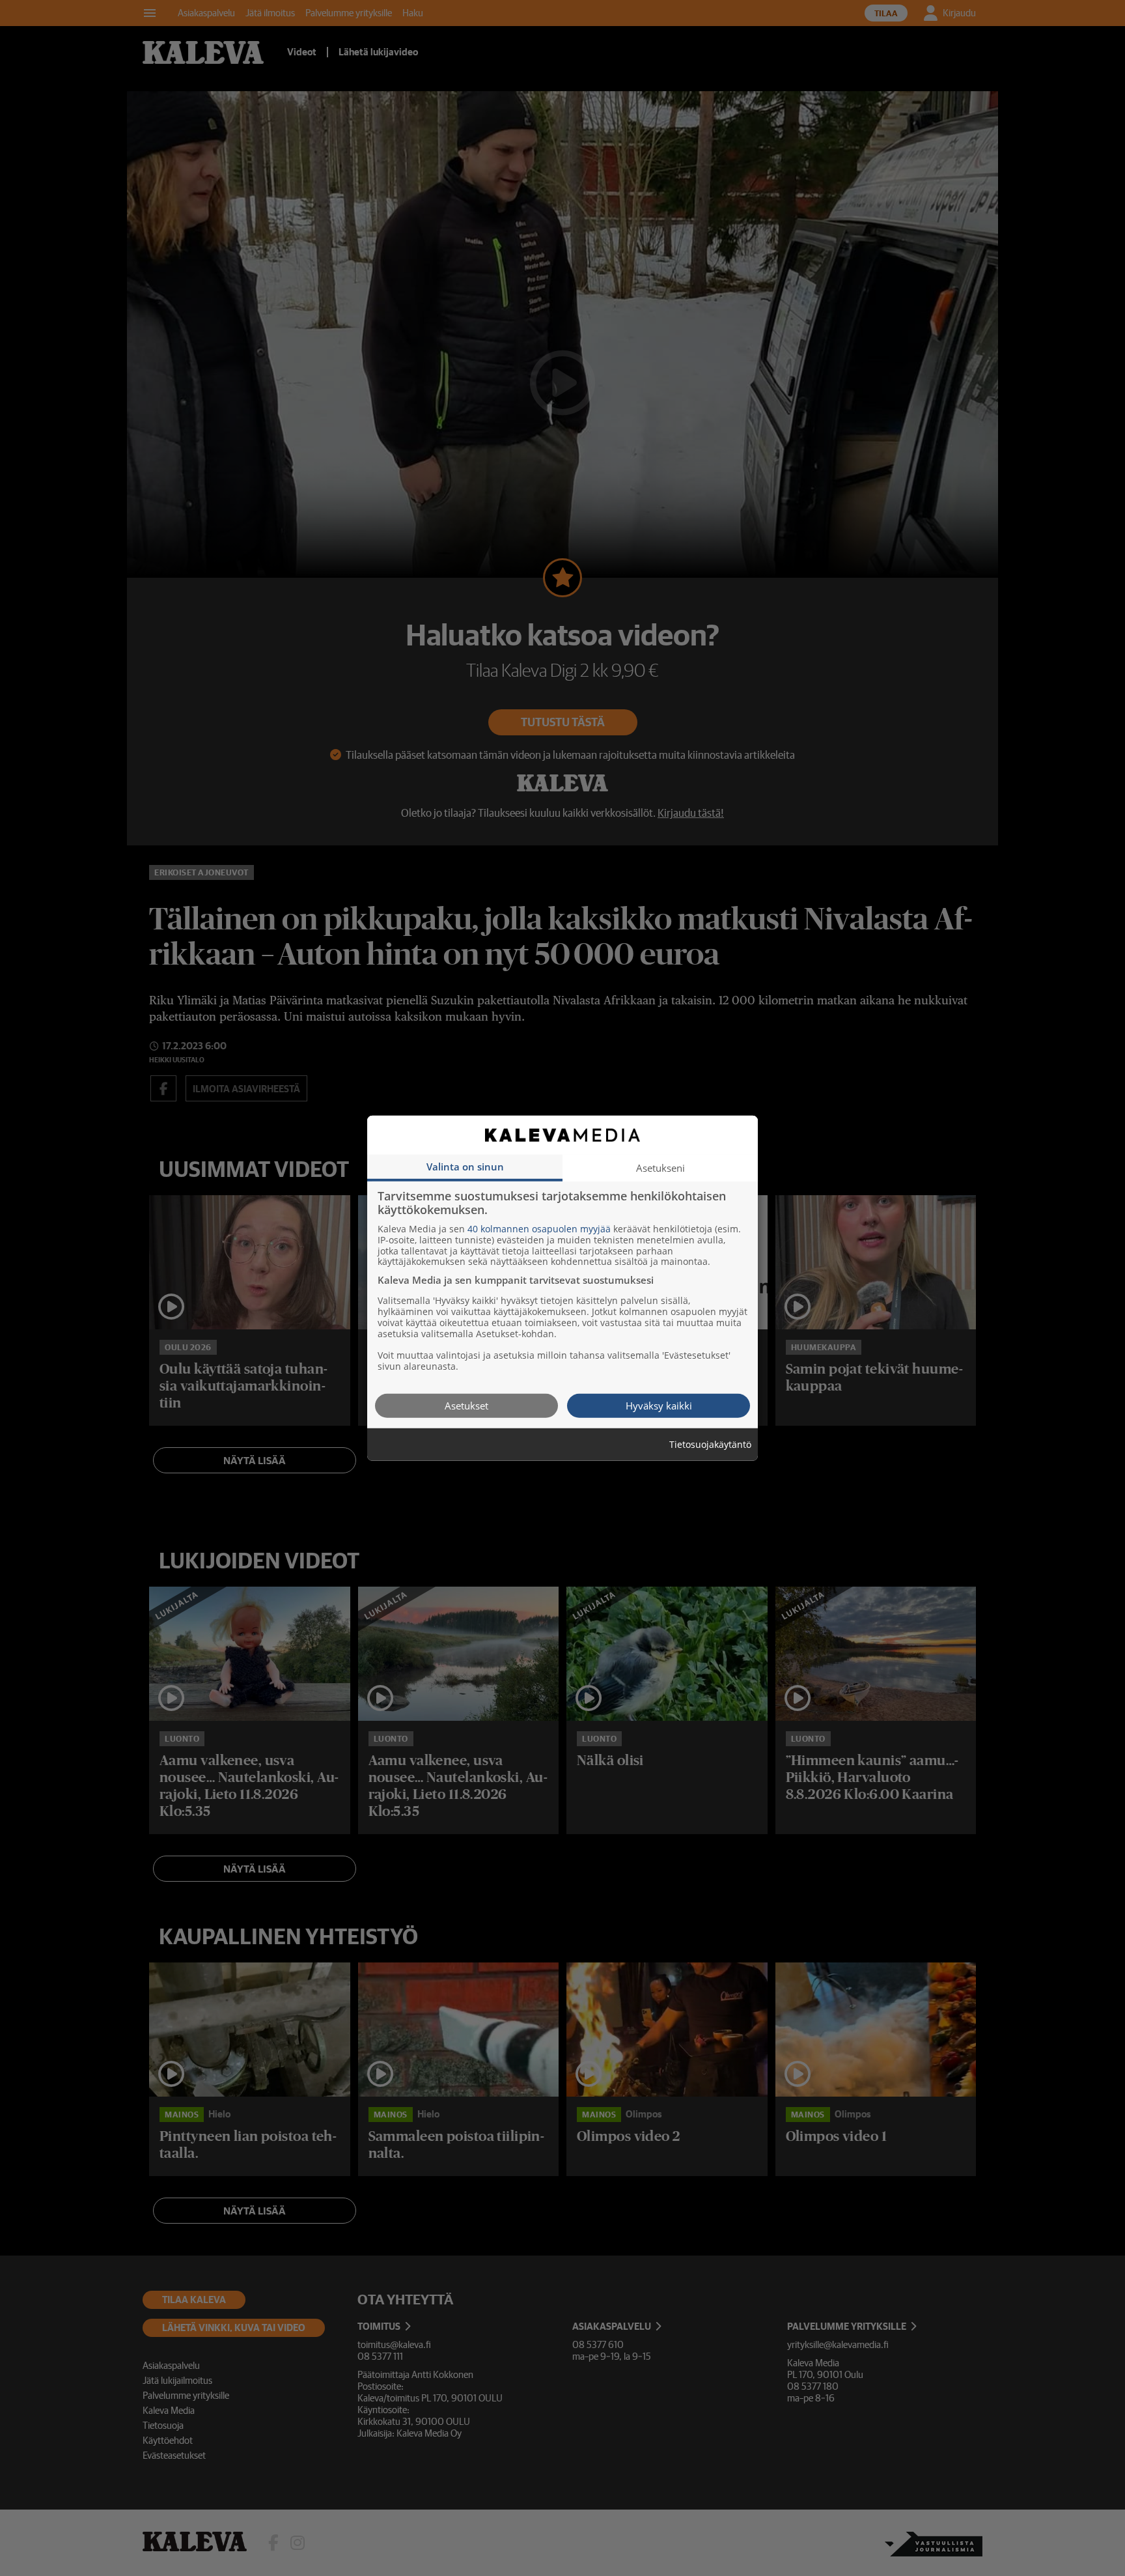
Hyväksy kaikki (659, 1405)
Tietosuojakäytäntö (710, 1444)
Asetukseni (660, 1167)
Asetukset (466, 1405)
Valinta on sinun (465, 1166)
